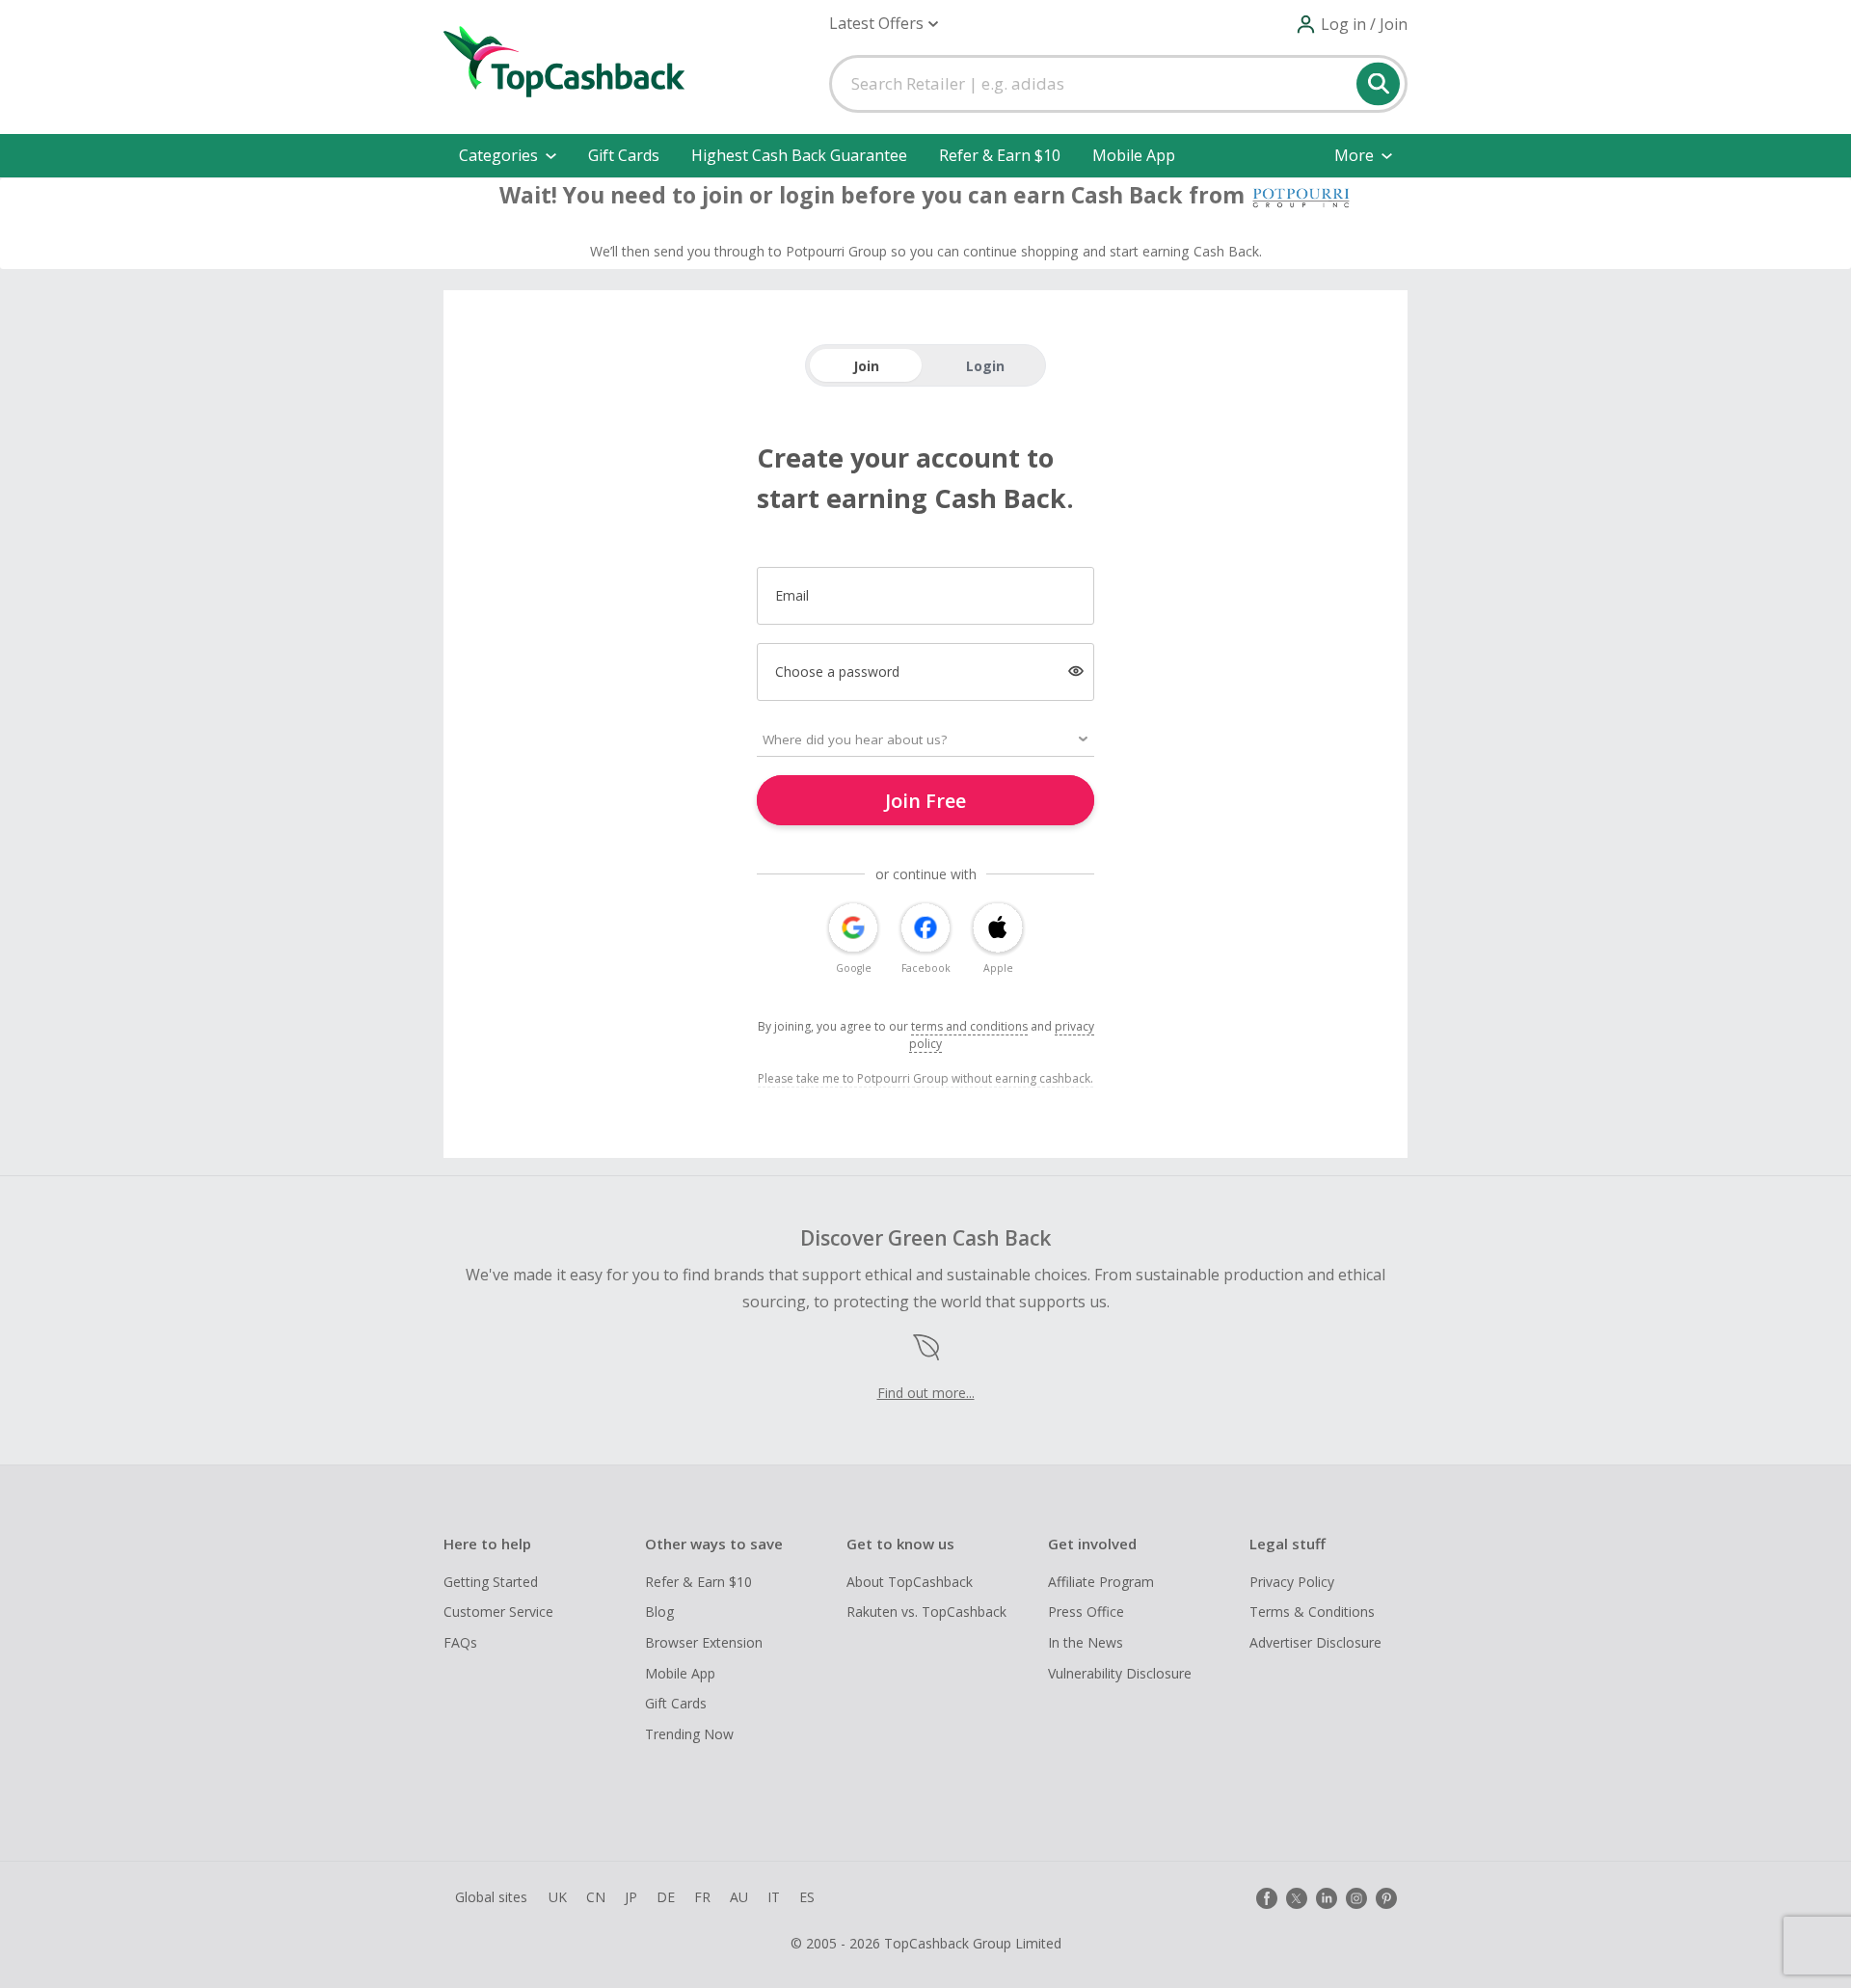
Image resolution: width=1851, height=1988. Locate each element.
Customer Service (498, 1612)
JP (631, 1897)
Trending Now (689, 1734)
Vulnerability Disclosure (1120, 1673)
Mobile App (1134, 155)
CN (596, 1897)
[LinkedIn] (1327, 1898)
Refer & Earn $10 (1000, 155)
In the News (1086, 1642)
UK (558, 1897)
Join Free (925, 801)
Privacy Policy (1292, 1582)
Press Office (1086, 1612)
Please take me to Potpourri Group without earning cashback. (925, 1078)
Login (985, 366)
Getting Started (491, 1582)
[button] (884, 24)
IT (774, 1897)
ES (807, 1897)
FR (702, 1897)
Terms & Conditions (1312, 1612)
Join (866, 366)
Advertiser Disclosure (1315, 1642)
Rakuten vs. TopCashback (926, 1612)
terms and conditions (969, 1026)
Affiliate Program (1101, 1582)
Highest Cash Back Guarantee (799, 155)
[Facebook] (1267, 1898)
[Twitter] (1297, 1898)
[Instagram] (1356, 1898)
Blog (659, 1612)
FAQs (460, 1642)
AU (739, 1897)
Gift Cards (624, 155)
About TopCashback (910, 1582)
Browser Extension (704, 1642)
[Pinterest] (1386, 1898)
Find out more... (926, 1393)
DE (666, 1897)
